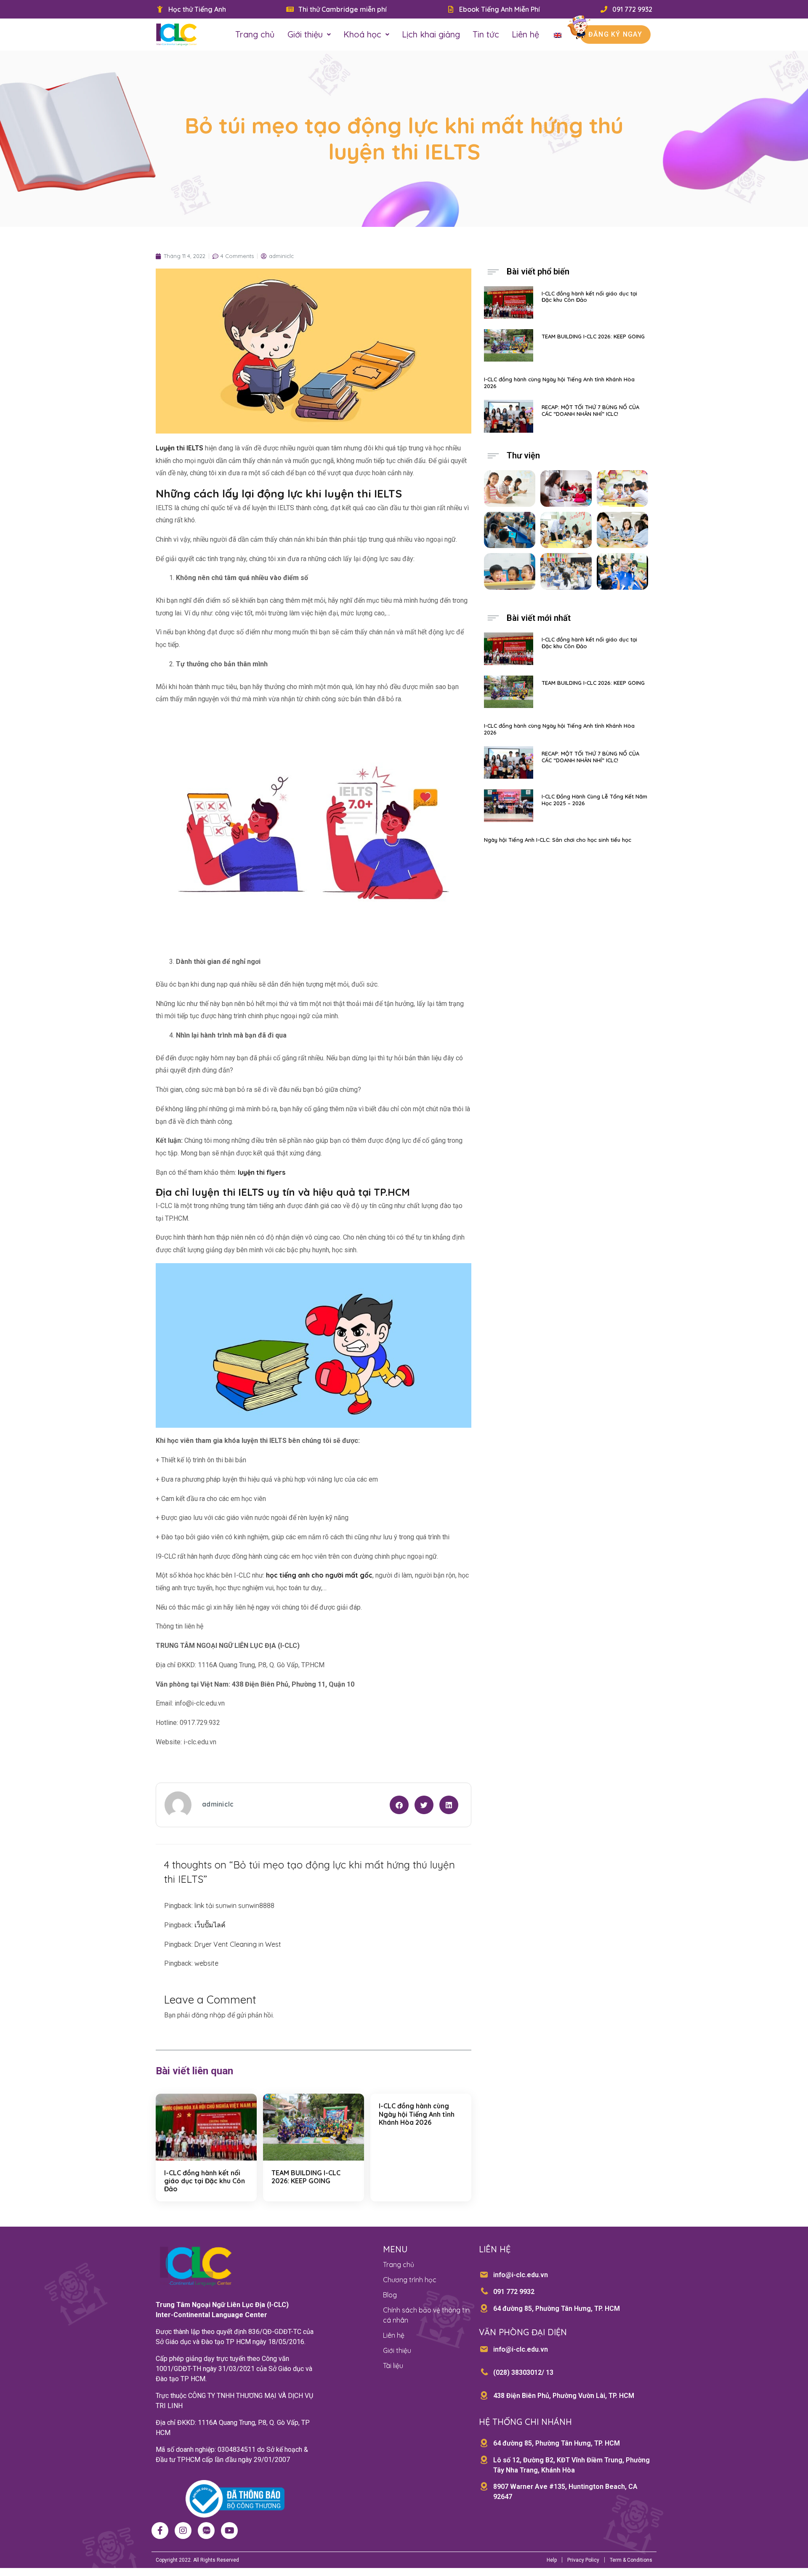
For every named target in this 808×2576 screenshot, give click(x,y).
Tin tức (486, 34)
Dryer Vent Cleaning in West (238, 1944)
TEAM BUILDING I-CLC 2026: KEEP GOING (306, 2177)
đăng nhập (209, 2015)
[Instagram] (183, 2531)
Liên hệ (525, 34)
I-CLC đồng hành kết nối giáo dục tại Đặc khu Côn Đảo (205, 2181)
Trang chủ (255, 34)
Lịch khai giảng (431, 34)
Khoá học (362, 34)
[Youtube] (229, 2531)
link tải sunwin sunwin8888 (234, 1905)
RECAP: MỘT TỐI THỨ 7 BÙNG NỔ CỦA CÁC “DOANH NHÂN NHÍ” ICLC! (590, 410)
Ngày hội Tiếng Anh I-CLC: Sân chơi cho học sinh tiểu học (558, 840)
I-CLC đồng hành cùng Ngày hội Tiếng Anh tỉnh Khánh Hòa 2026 (417, 2114)
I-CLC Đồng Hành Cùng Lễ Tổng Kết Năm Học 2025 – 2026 (594, 800)
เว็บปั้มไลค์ (210, 1925)
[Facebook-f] (160, 2531)
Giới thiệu (305, 34)
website (206, 1963)
